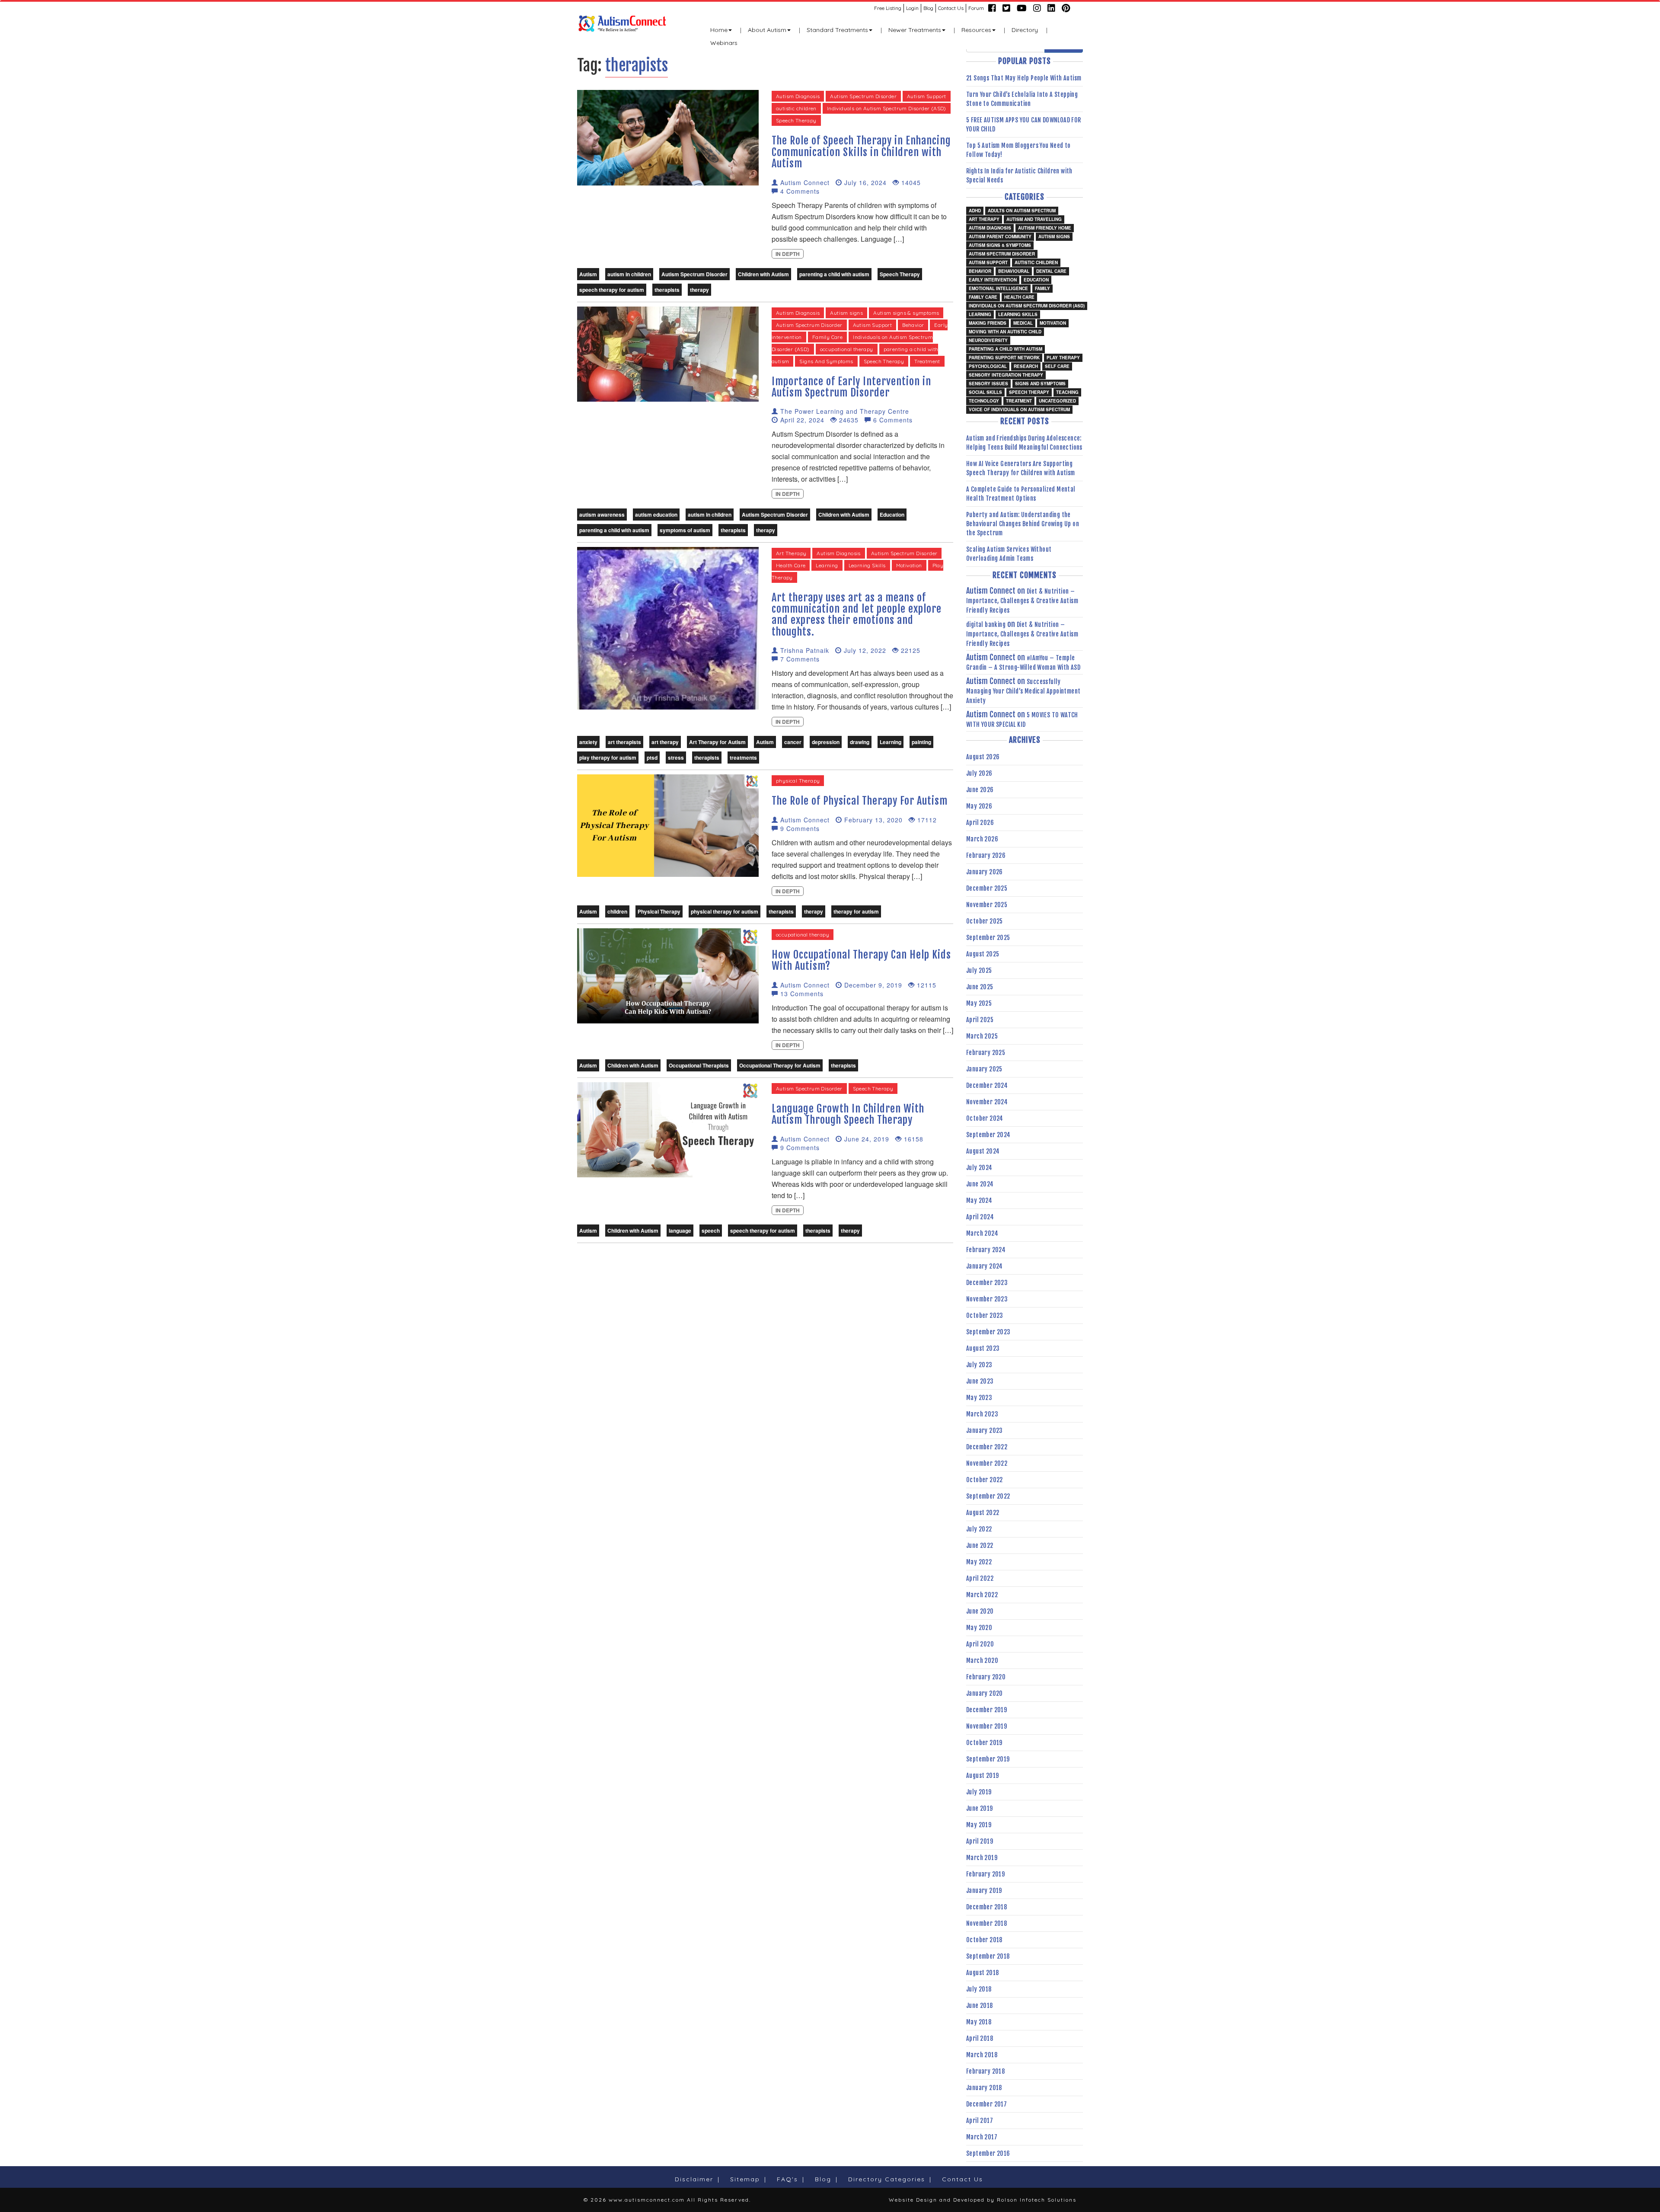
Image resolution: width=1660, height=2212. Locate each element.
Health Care (791, 565)
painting (921, 742)
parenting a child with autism (834, 274)
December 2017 (986, 2104)
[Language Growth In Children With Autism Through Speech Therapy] (668, 1129)
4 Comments (799, 191)
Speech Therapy (796, 120)
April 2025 (980, 1020)
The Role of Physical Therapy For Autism (860, 801)
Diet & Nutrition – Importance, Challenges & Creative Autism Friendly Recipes (1022, 601)
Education (892, 515)
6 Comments (892, 420)
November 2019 (986, 1726)
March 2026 (982, 839)
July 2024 (979, 1168)
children (617, 911)
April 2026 (980, 823)
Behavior (913, 325)
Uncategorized (1057, 401)
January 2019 (984, 1891)
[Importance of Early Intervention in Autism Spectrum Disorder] (668, 353)
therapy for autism (856, 911)
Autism (588, 274)
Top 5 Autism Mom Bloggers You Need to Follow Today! (1018, 150)
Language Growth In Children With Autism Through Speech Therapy (848, 1114)
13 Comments (801, 994)
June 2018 (980, 2006)
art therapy (665, 742)
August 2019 (982, 1776)
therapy (699, 290)
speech (711, 1231)
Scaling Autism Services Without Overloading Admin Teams (1009, 554)
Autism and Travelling (1034, 219)
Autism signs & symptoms (906, 313)
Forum (976, 8)
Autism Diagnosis (798, 96)
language (680, 1231)
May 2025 (979, 1003)
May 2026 (979, 806)
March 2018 (982, 2055)
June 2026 (980, 790)
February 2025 (986, 1053)
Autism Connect (804, 182)
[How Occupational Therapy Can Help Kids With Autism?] (668, 975)
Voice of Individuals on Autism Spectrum (1019, 409)
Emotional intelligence (998, 288)
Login (912, 8)
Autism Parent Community (1000, 237)
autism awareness (602, 515)
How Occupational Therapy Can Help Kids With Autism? (861, 960)
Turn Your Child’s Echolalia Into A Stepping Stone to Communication (1022, 99)
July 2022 (979, 1529)
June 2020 (980, 1611)
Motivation (909, 565)
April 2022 (980, 1578)
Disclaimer (694, 2179)
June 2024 (980, 1184)
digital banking (986, 625)
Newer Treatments (915, 30)
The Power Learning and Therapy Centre (844, 411)
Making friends (988, 323)
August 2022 (983, 1513)
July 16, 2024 (864, 182)
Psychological (988, 366)
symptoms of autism (685, 530)
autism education (656, 515)
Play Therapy (1063, 358)
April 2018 (980, 2038)
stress (676, 758)
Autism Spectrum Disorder (863, 96)
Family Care (827, 337)
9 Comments (799, 828)
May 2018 (979, 2022)
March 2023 (982, 1414)
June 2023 (980, 1381)
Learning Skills (867, 565)
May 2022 (979, 1562)
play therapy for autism (608, 758)
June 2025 (980, 987)
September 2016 (988, 2153)
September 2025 (988, 938)
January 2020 (985, 1693)
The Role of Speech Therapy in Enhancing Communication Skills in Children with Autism (861, 152)
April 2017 (980, 2121)
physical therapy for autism (725, 911)
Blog (928, 8)
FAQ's (787, 2179)
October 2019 (984, 1743)
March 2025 (982, 1036)
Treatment (927, 361)
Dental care (1051, 271)
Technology (984, 401)
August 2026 (983, 757)
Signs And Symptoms (826, 361)
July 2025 (979, 970)
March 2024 (982, 1233)
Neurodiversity (988, 340)
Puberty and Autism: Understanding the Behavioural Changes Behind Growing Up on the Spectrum (1023, 524)
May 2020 (979, 1628)
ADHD (975, 211)
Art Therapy (791, 553)
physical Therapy (798, 781)
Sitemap (745, 2179)
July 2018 (979, 1989)
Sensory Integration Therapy (1006, 375)
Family (1042, 288)
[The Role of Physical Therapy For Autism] (668, 825)
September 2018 (988, 1956)
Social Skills (985, 392)
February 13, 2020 (872, 820)
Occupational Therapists (699, 1065)
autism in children (629, 274)
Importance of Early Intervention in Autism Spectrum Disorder (851, 387)
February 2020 (986, 1677)
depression (826, 742)
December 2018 (986, 1907)
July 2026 (979, 773)
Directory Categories (887, 2179)
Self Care (1057, 366)
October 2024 (985, 1118)
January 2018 (984, 2088)
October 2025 (985, 921)
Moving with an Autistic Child (1005, 332)
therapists (667, 290)
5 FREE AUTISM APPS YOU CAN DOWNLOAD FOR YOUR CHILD (1024, 125)
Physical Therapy (659, 911)
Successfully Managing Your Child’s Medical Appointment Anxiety (1023, 691)
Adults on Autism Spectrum (1022, 211)
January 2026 (985, 872)
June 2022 (980, 1546)
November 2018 (986, 1923)
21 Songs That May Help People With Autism (1024, 78)
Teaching (1067, 392)
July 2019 (979, 1792)
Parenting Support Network (1004, 358)
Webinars (724, 43)
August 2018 (982, 1973)
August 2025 (983, 954)
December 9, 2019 (872, 985)
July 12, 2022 (864, 650)
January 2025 (984, 1069)
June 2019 (980, 1808)
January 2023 (985, 1430)
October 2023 (985, 1315)
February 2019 (985, 1874)
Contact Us (951, 8)
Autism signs (846, 313)
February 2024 (986, 1250)
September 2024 (988, 1135)
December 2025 (987, 888)
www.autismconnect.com (647, 2200)
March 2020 (982, 1661)
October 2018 (984, 1940)
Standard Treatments (837, 30)
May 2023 (979, 1398)
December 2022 (987, 1447)
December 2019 (986, 1710)
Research (1026, 366)
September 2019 (988, 1759)
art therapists (624, 742)
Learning (827, 565)
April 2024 (980, 1217)
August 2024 (983, 1151)
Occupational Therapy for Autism (780, 1065)
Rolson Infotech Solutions (1037, 2200)
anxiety (588, 742)
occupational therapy (847, 349)
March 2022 (982, 1595)
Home (719, 30)
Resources (976, 30)
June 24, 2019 (866, 1139)
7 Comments (799, 659)
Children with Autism (763, 274)
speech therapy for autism (612, 290)
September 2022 (988, 1496)
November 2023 (987, 1299)
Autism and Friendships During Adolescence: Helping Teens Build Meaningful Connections (1024, 443)
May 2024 (979, 1200)
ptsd (652, 758)
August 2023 (983, 1348)
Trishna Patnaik (804, 650)
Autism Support (927, 96)
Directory (1025, 30)
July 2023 (979, 1365)
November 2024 (987, 1102)
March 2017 (982, 2137)
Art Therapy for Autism (717, 742)
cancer (793, 742)
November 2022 (987, 1463)
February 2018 (985, 2071)
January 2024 (985, 1266)
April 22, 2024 (801, 420)
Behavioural (1014, 271)
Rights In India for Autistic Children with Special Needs (1019, 176)
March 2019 (982, 1858)
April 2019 (980, 1841)
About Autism (767, 30)
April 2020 (980, 1644)
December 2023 (987, 1283)
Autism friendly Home (1045, 228)
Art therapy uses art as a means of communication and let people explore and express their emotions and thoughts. (857, 615)
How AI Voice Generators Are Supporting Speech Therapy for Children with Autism (1021, 468)
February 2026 (986, 855)
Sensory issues (988, 384)
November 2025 (987, 905)
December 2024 (987, 1085)
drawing (860, 742)
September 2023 (988, 1332)
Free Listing (888, 8)
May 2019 (979, 1825)
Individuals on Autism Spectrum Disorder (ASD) (887, 108)
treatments (743, 758)
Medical (1023, 323)
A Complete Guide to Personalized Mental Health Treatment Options (1021, 494)
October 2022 (985, 1480)
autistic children (796, 108)
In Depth (788, 254)
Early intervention (993, 280)
